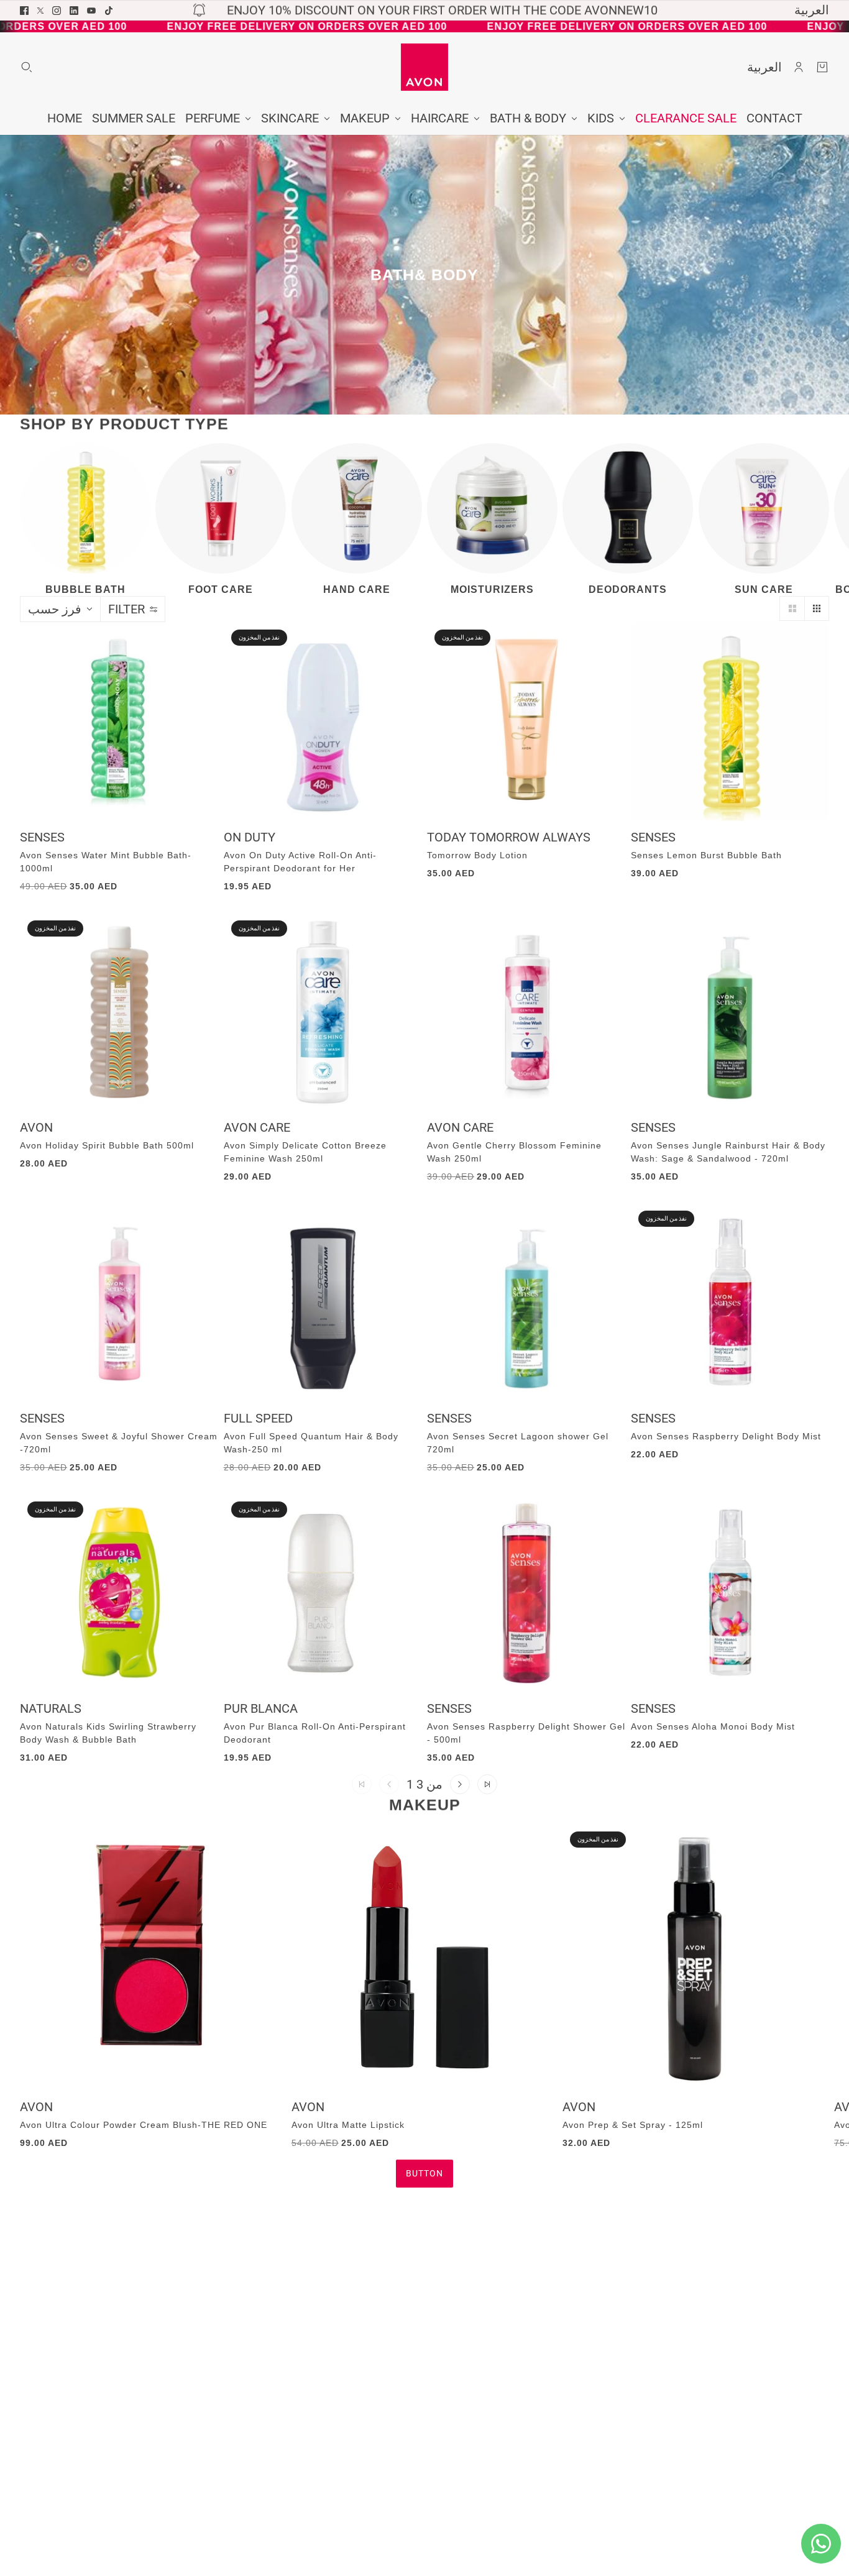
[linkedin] (74, 11)
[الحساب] (799, 67)
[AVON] (424, 67)
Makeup (425, 1805)
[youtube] (91, 11)
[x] (40, 11)
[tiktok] (109, 11)
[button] (792, 608)
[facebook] (24, 11)
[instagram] (57, 11)
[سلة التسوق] (822, 67)
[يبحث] (27, 67)
